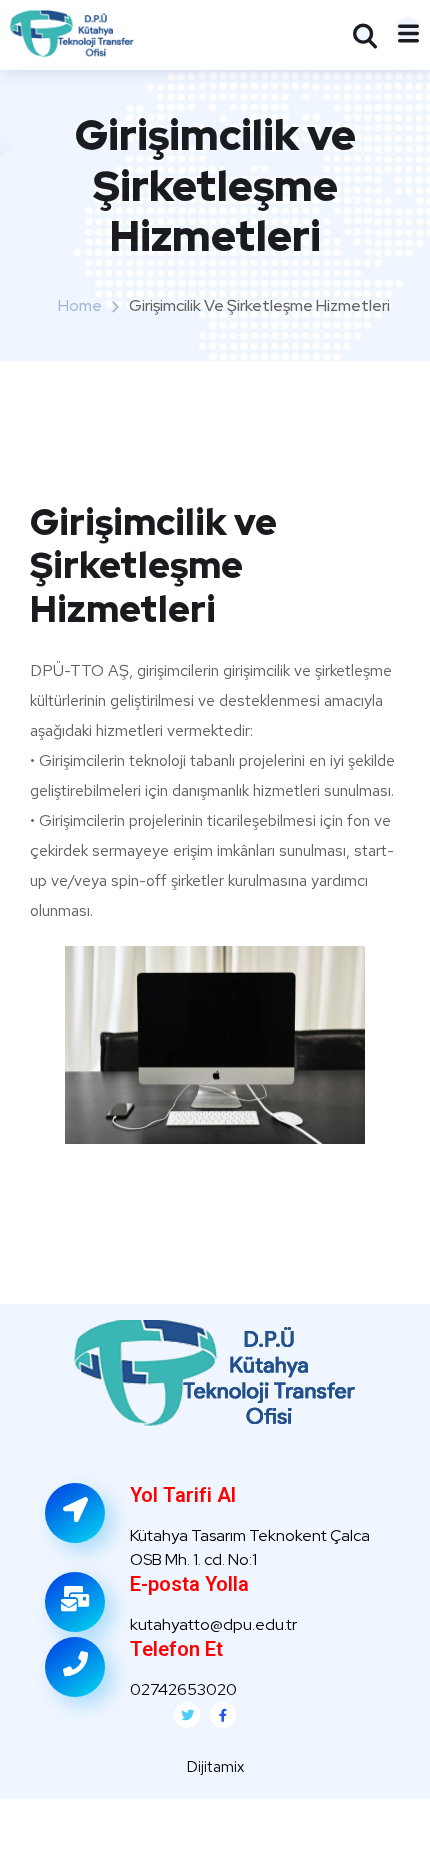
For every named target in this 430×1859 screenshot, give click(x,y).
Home (80, 305)
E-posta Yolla (189, 1584)
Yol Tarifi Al (183, 1495)
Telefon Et (176, 1649)
